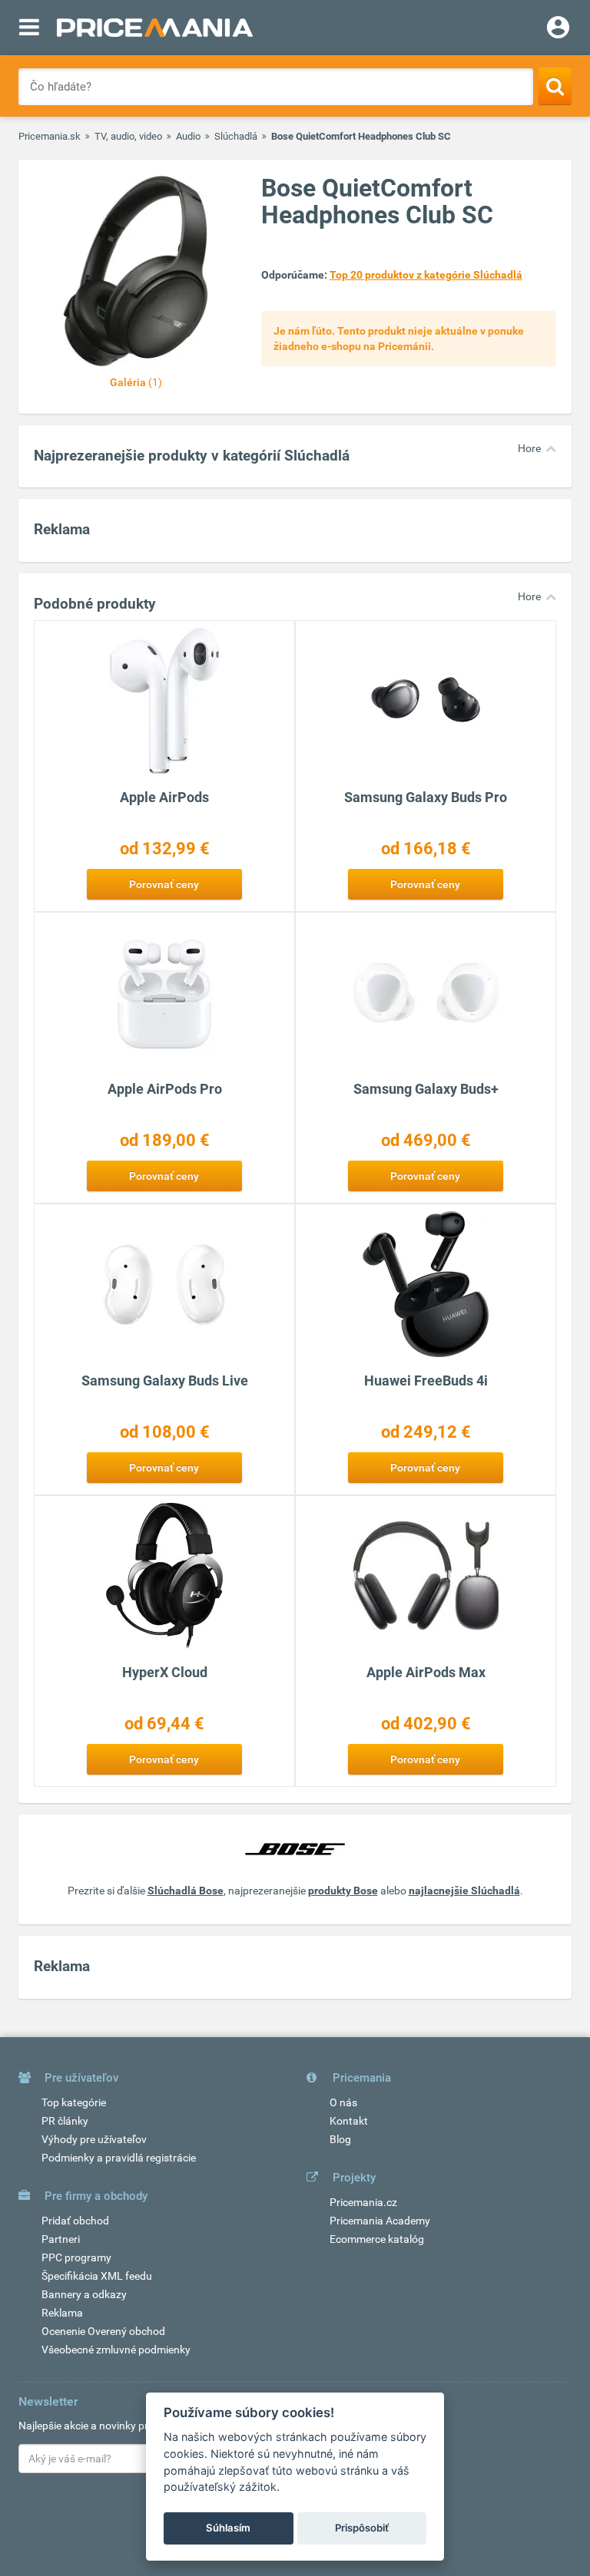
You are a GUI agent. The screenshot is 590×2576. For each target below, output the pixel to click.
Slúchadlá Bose (186, 1891)
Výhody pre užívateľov (94, 2139)
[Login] (558, 29)
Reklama (62, 2313)
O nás (343, 2102)
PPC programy (76, 2257)
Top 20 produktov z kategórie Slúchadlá (426, 275)
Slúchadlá (236, 136)
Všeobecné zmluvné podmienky (116, 2350)
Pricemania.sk (50, 136)
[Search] (555, 86)
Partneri (61, 2239)
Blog (340, 2139)
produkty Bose (343, 1891)
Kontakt (349, 2121)
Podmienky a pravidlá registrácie (119, 2158)
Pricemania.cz (363, 2202)
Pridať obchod (75, 2221)
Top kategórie (74, 2102)
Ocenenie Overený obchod (103, 2331)
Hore (529, 448)
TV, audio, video (128, 136)
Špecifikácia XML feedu (97, 2276)
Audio (188, 136)
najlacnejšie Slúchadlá (464, 1891)
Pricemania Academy (380, 2221)
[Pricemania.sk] (155, 28)
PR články (65, 2121)
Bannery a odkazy (84, 2294)
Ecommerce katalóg (377, 2239)
